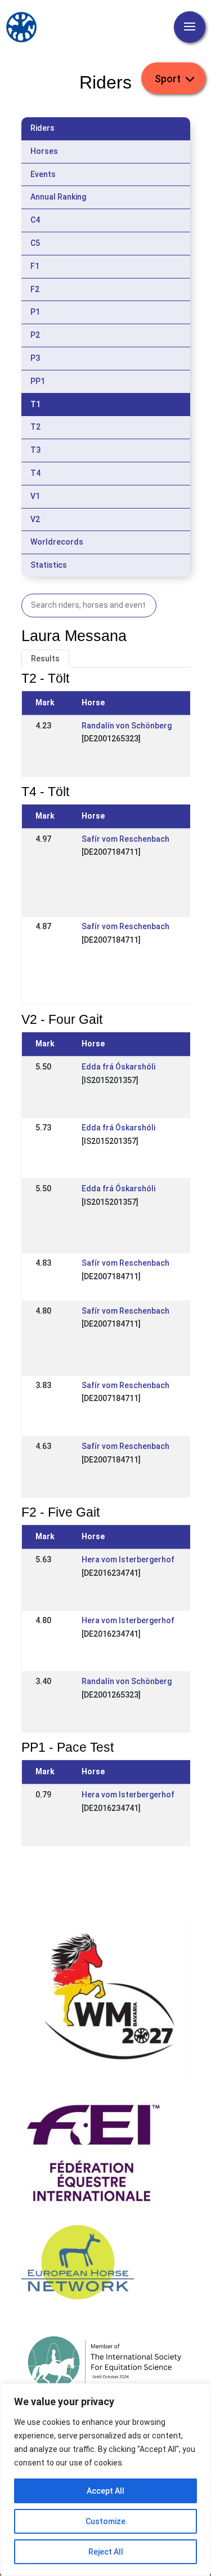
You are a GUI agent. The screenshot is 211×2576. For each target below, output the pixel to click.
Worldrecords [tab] (57, 542)
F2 (35, 289)
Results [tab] (45, 659)
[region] (105, 2480)
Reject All (106, 2552)
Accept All (105, 2491)
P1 (35, 312)
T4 (35, 473)
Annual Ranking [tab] (58, 197)
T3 (35, 450)
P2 (35, 335)
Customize (105, 2521)
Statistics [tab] (49, 565)
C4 (35, 220)
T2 (35, 427)
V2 (35, 519)
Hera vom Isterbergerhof (128, 1559)
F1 (35, 266)
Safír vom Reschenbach (125, 839)
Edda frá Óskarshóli (118, 1067)
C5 (35, 243)
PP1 (38, 381)
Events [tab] (43, 174)
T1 (35, 404)
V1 (35, 496)
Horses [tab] (44, 151)
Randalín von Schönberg (127, 726)
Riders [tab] (42, 128)
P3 (35, 358)
